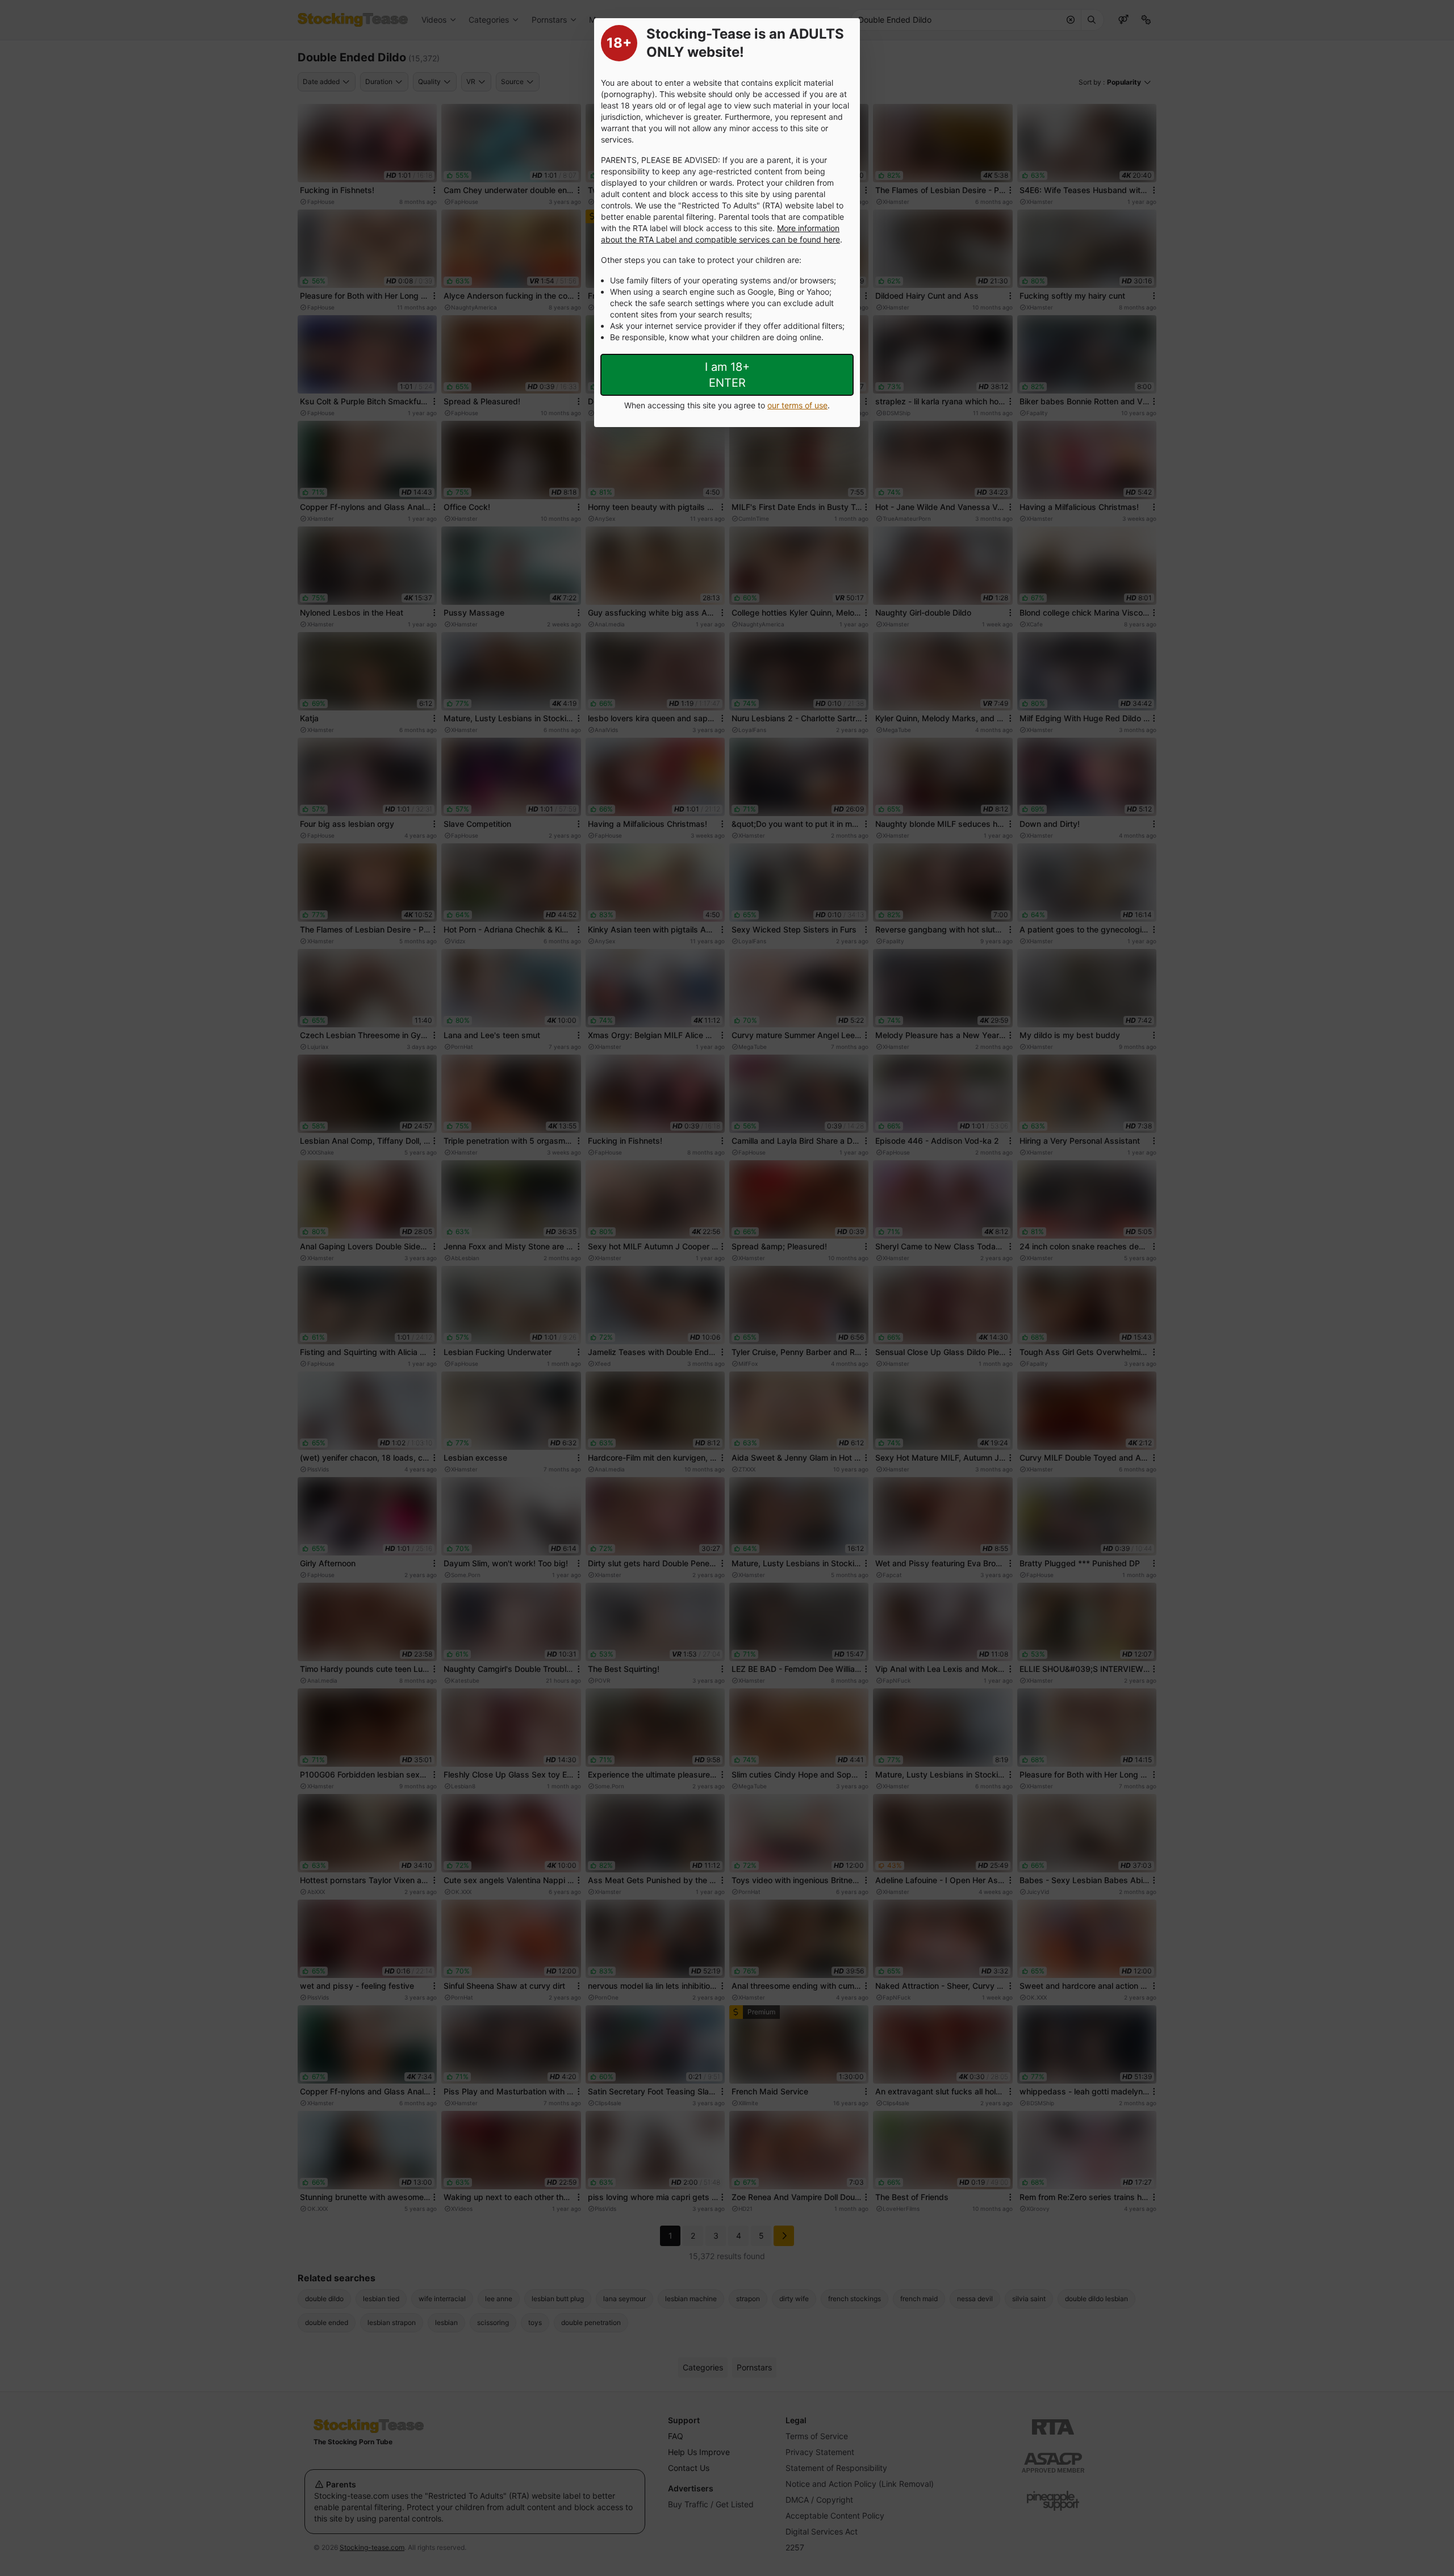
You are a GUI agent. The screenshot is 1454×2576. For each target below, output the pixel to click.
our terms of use (797, 405)
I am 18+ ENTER (727, 375)
